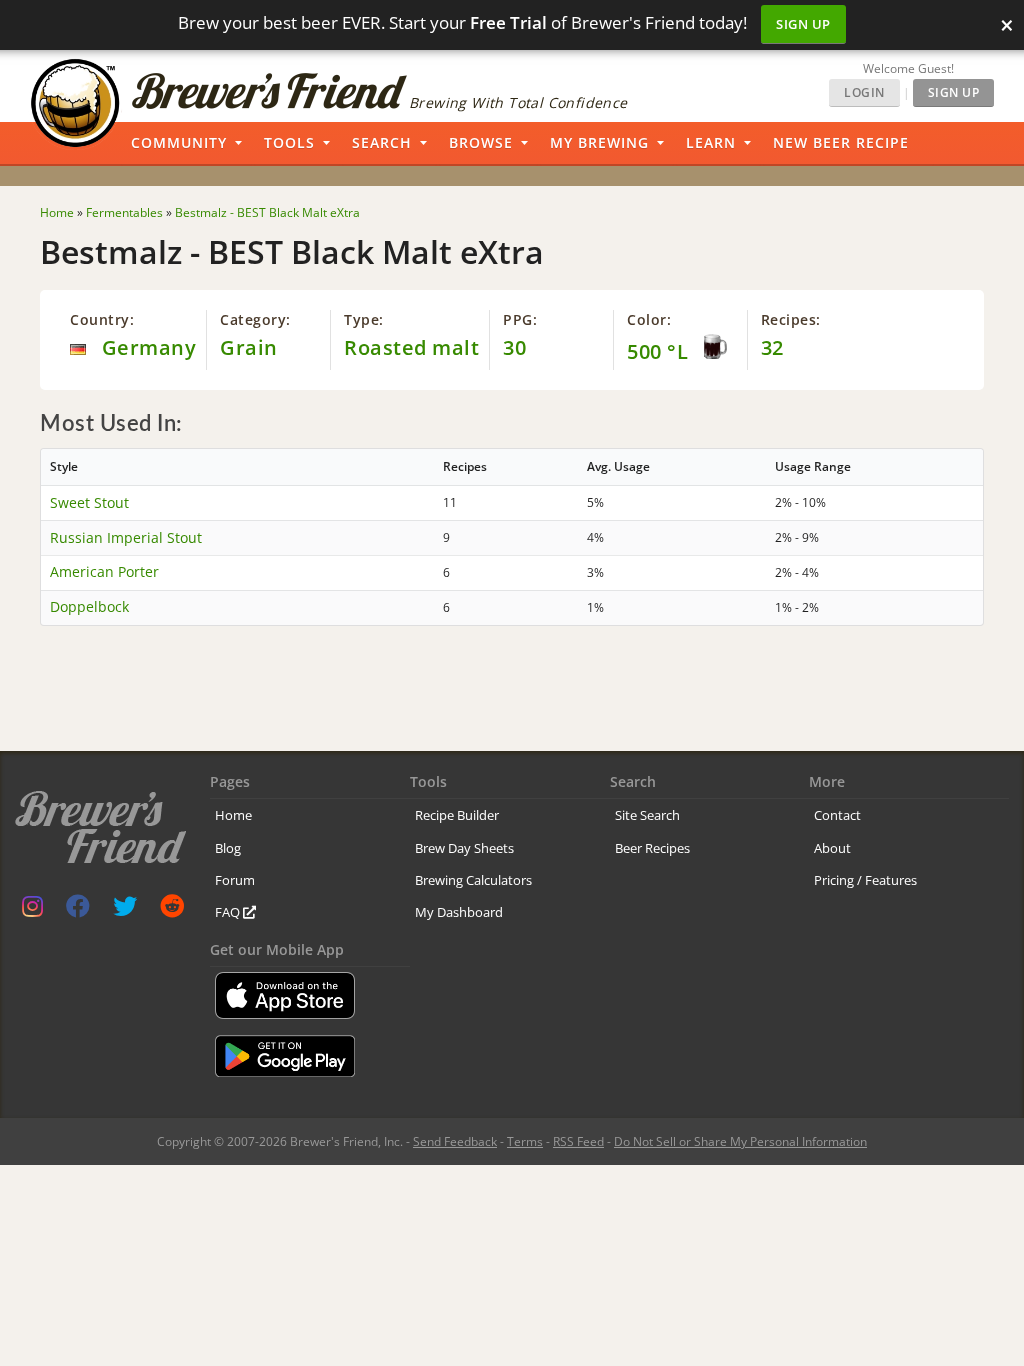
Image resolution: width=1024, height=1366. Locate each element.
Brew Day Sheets (464, 848)
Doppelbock (89, 606)
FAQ (229, 912)
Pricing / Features (865, 880)
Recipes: (791, 319)
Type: (364, 319)
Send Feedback (455, 1141)
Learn (711, 142)
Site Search (647, 815)
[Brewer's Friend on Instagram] (32, 910)
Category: (255, 319)
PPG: (520, 319)
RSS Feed (578, 1141)
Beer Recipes (652, 848)
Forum (235, 880)
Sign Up (803, 24)
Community (179, 142)
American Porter (104, 571)
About (832, 848)
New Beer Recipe (841, 142)
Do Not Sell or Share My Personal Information (740, 1141)
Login (864, 92)
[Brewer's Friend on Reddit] (172, 910)
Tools (289, 142)
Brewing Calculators (473, 880)
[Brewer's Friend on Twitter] (125, 910)
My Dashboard (459, 912)
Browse (481, 142)
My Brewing (599, 142)
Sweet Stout (89, 502)
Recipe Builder (457, 815)
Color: (649, 319)
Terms (525, 1141)
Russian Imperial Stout (126, 537)
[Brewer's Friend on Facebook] (78, 910)
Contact (837, 815)
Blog (228, 848)
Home (233, 815)
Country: (102, 319)
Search (382, 142)
